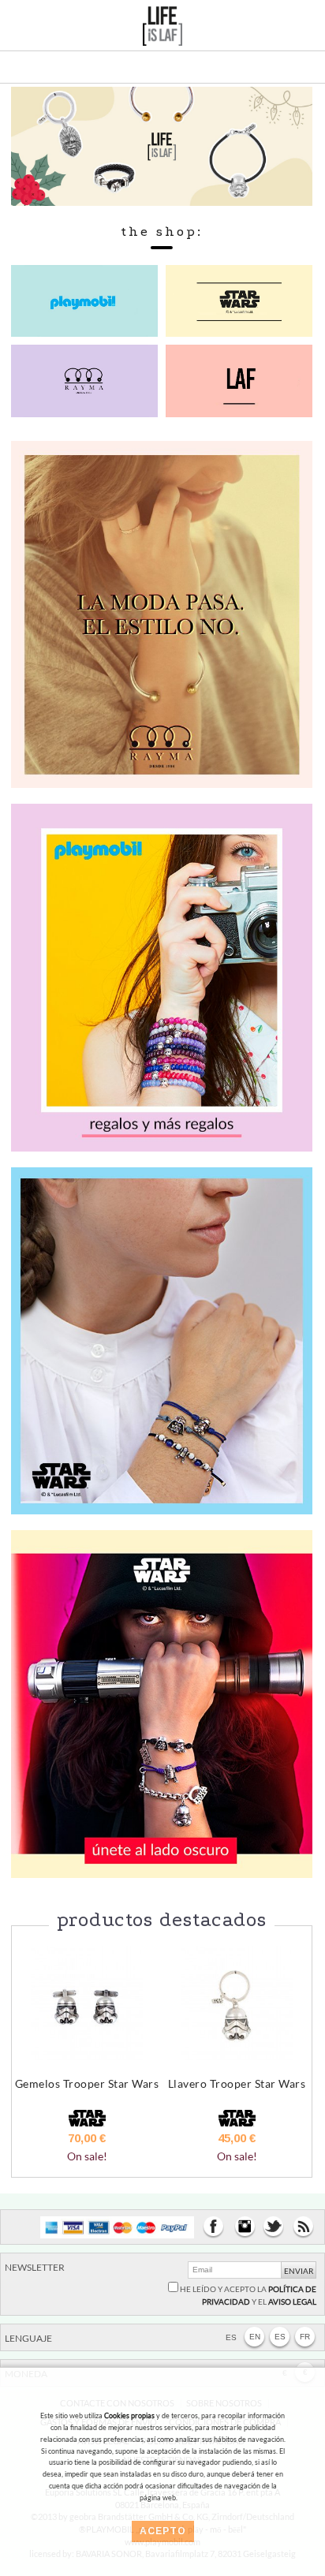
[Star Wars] (162, 1340)
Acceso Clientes (264, 30)
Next (292, 2080)
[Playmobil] (162, 976)
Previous (32, 2080)
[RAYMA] (162, 612)
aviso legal (292, 2302)
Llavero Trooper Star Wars (237, 2083)
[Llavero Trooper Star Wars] (237, 2003)
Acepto (163, 2531)
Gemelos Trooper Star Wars (87, 2083)
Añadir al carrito (87, 2163)
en (255, 2337)
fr (305, 2337)
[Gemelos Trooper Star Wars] (87, 2003)
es (280, 2337)
